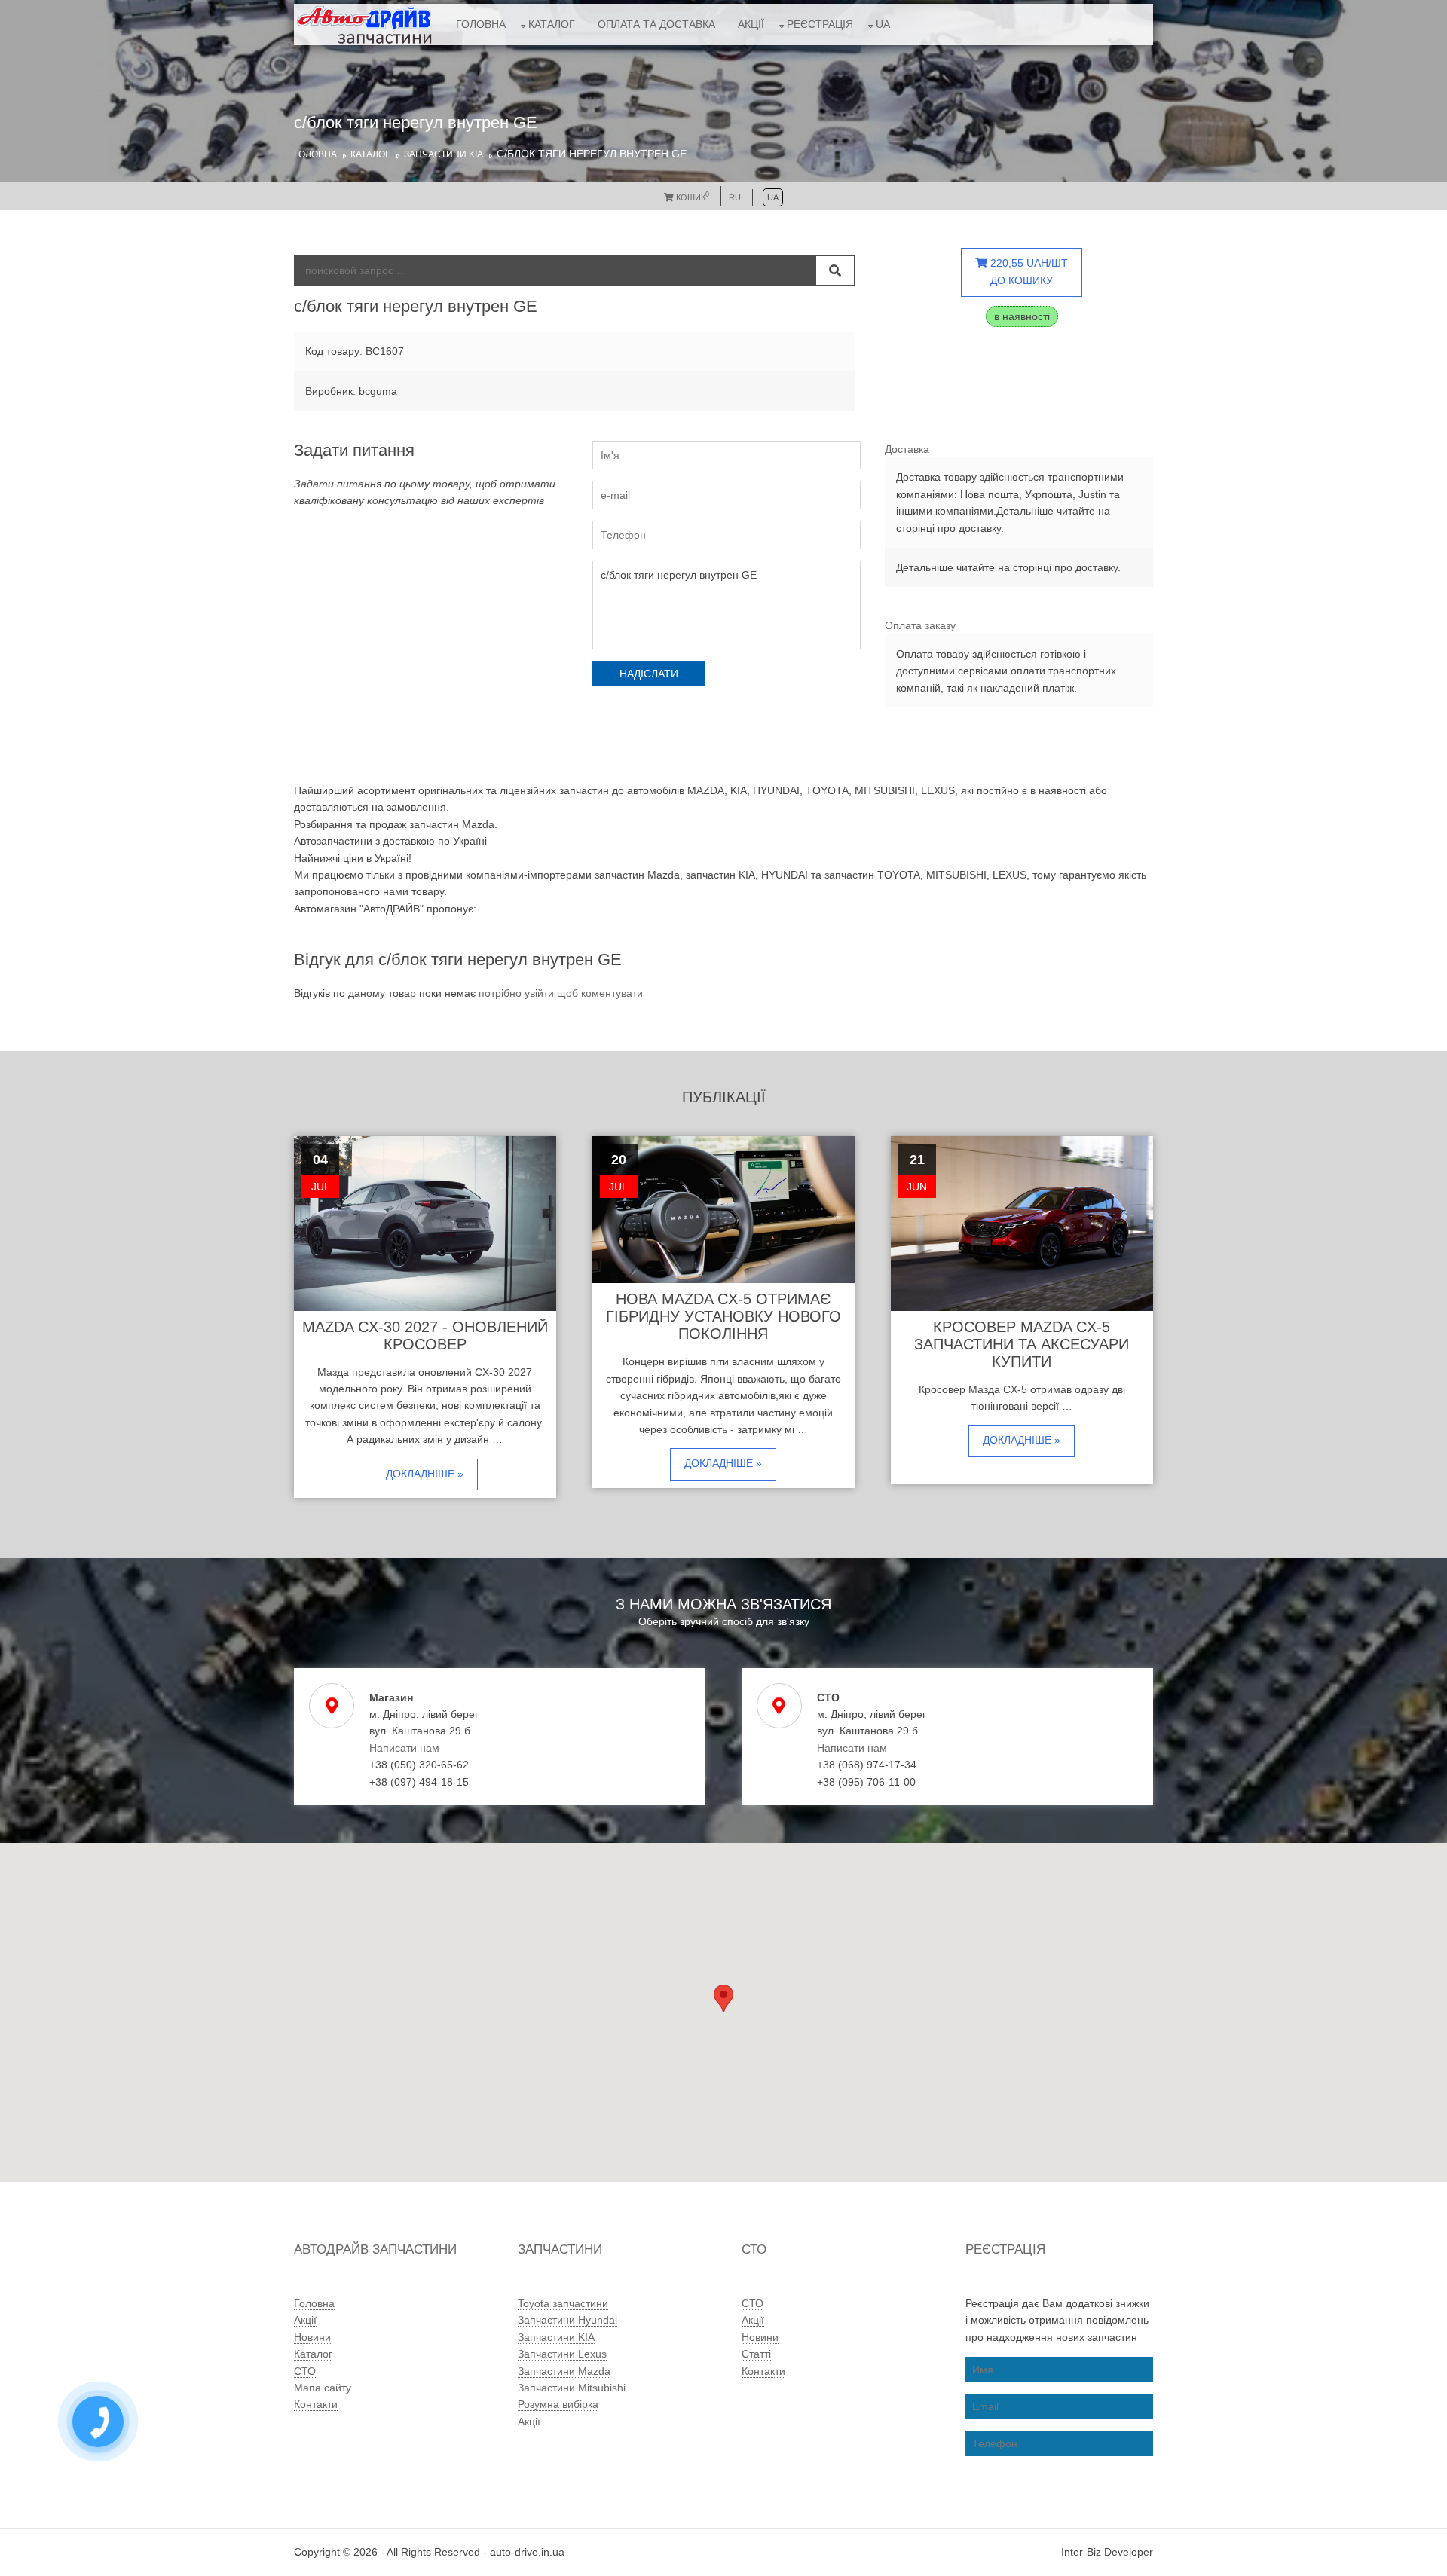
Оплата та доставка (656, 24)
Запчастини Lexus (562, 2354)
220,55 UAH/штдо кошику (1028, 271)
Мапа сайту (323, 2388)
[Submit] (835, 270)
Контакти (316, 2404)
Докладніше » (425, 1474)
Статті (756, 2354)
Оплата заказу (920, 625)
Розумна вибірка (558, 2404)
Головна (481, 24)
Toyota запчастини (563, 2303)
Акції (751, 24)
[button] (723, 1998)
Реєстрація (820, 24)
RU (735, 197)
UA (883, 24)
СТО (305, 2371)
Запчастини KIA (444, 154)
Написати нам (404, 1748)
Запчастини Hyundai (567, 2320)
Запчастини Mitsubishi (572, 2388)
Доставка (907, 449)
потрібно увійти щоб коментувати (561, 993)
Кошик (691, 197)
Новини (312, 2337)
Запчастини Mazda (564, 2371)
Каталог (552, 24)
